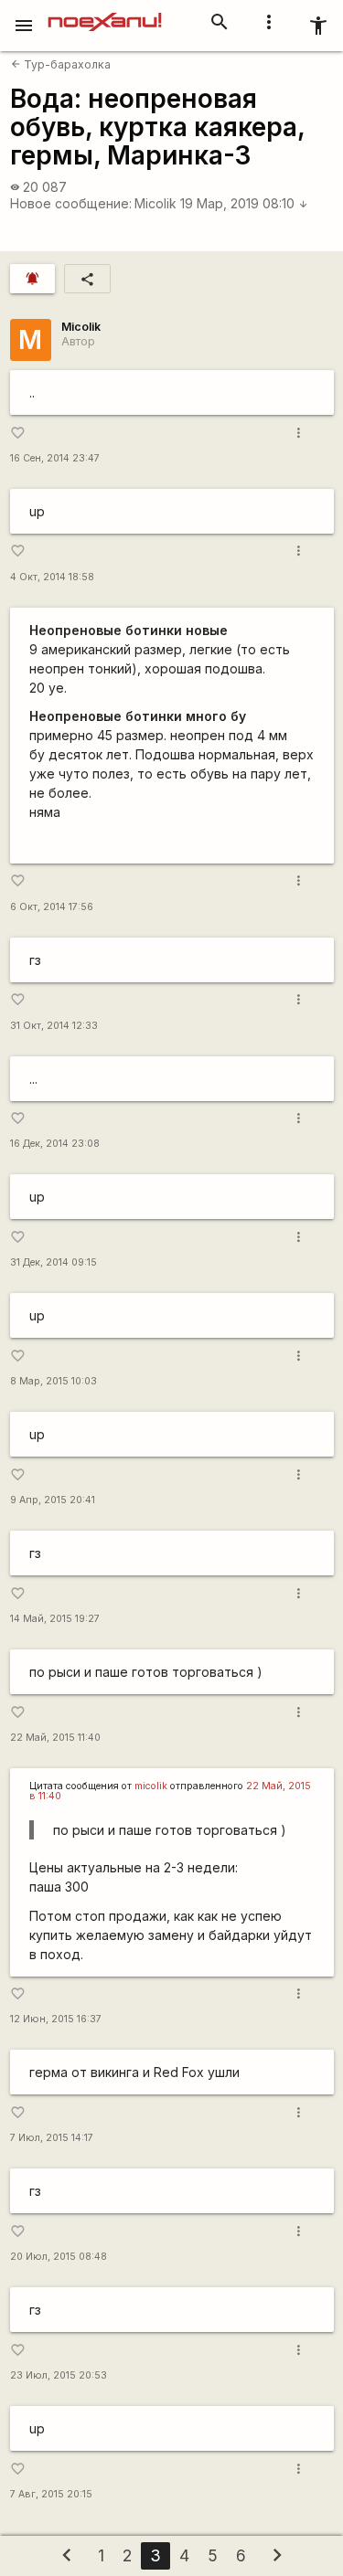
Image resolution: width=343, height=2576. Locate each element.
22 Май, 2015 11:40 (55, 1738)
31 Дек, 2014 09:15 (54, 1262)
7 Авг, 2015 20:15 (51, 2494)
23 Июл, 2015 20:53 (59, 2375)
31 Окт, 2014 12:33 (54, 1026)
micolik (151, 1786)
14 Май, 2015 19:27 (55, 1619)
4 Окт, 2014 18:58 (52, 577)
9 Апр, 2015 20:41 (53, 1500)
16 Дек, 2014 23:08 (55, 1144)
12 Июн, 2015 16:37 (56, 2019)
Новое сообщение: (71, 203)
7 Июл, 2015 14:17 (52, 2138)
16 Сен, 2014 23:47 (55, 458)
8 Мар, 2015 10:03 (54, 1381)
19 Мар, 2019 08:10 (244, 203)
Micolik (155, 203)
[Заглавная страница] (105, 13)
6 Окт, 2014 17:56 (52, 907)
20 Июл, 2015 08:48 (59, 2257)
